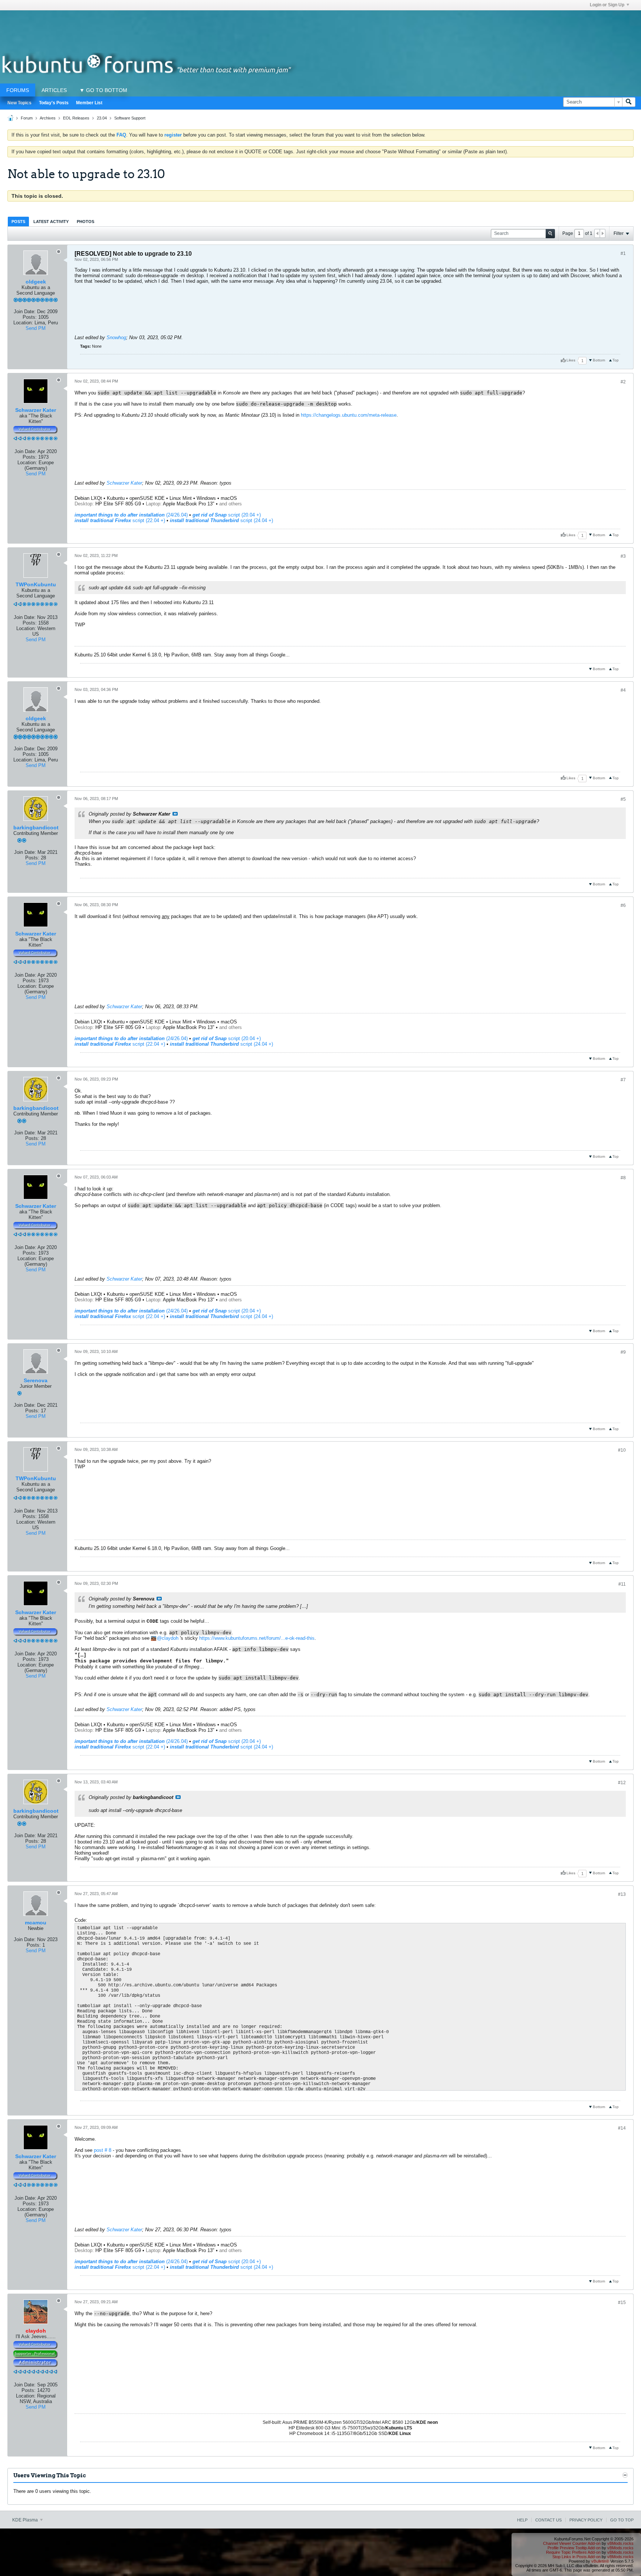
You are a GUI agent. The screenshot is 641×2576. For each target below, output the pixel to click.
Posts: (30, 317)
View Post (175, 814)
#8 (623, 1178)
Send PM (36, 328)
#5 (623, 799)
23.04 (102, 118)
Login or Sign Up (607, 5)
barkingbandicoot (36, 827)
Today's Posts (54, 103)
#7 (623, 1080)
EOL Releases (76, 118)
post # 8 (103, 2150)
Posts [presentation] (18, 222)
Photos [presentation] (86, 222)
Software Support (130, 118)
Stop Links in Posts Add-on (576, 2557)
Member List (89, 103)
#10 (622, 1450)
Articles (54, 90)
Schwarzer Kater (36, 410)
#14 (622, 2128)
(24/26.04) (131, 515)
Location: (23, 323)
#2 (623, 382)
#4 (623, 690)
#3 (623, 556)
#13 (622, 1894)
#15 (622, 2303)
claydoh (170, 1638)
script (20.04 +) (227, 515)
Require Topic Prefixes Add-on (573, 2552)
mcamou (36, 1923)
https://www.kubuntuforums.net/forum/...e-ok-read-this (257, 1638)
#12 (622, 1783)
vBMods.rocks (620, 2543)
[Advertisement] (320, 27)
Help (522, 2520)
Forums (18, 90)
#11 (622, 1584)
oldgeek (36, 282)
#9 (623, 1352)
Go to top (622, 2520)
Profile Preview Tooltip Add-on (574, 2548)
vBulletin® (600, 2561)
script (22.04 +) (120, 520)
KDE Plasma (26, 2520)
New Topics (19, 103)
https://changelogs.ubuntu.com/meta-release (349, 415)
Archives (48, 118)
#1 (623, 253)
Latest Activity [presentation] (51, 222)
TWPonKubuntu (36, 584)
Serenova (36, 1380)
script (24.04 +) (221, 520)
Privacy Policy (586, 2520)
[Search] (629, 102)
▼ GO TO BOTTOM (103, 90)
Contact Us (548, 2520)
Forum (27, 118)
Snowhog (116, 337)
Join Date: (25, 312)
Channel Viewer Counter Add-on (572, 2543)
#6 (623, 905)
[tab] (18, 221)
